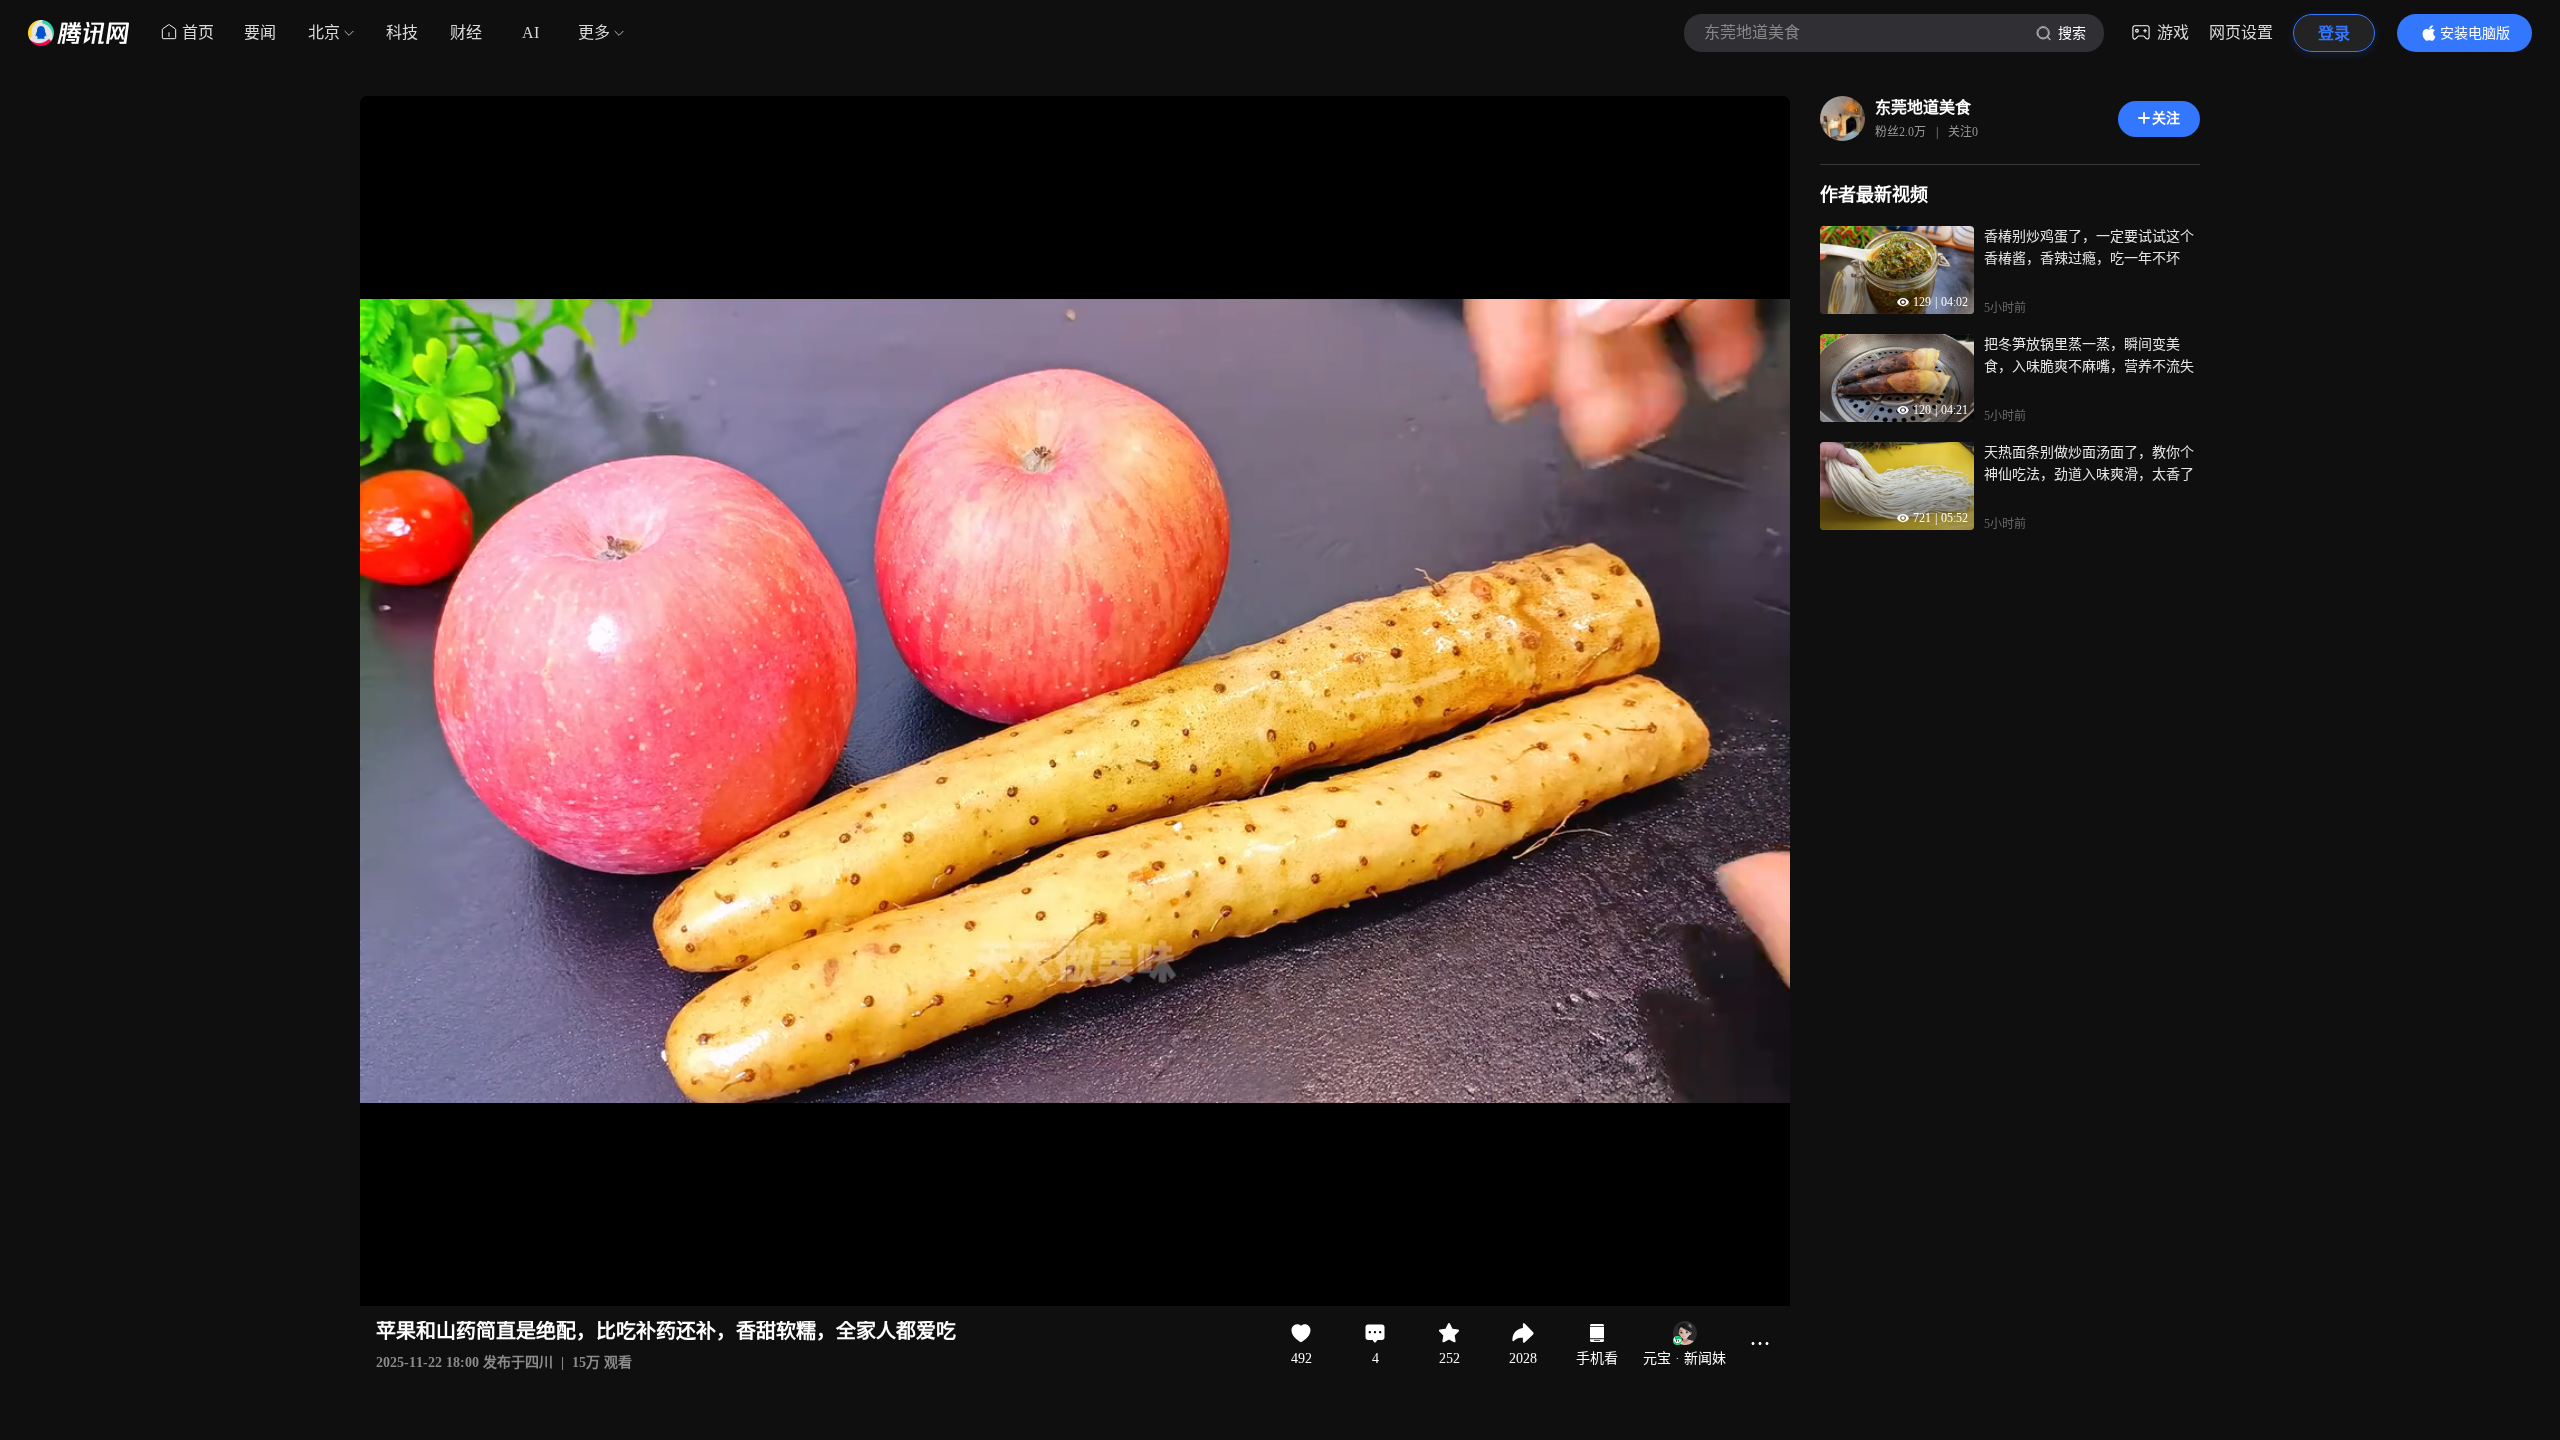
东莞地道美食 (1923, 107)
